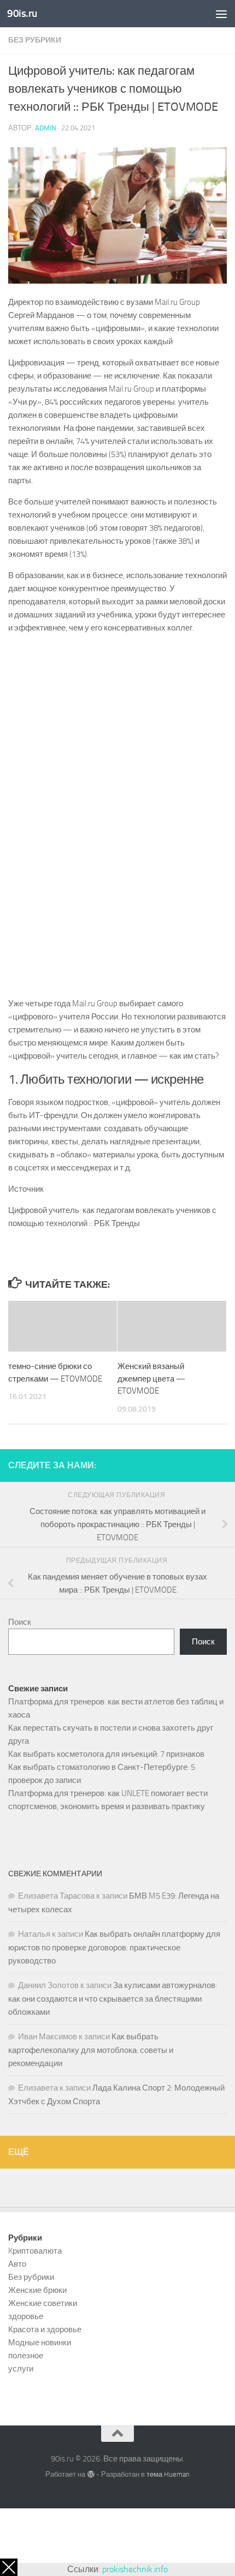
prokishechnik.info (135, 2569)
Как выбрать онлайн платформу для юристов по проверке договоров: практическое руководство (114, 1947)
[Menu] (221, 14)
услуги (21, 2369)
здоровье (26, 2316)
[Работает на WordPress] (90, 2474)
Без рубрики (35, 40)
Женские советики (43, 2303)
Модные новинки (40, 2343)
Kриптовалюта (35, 2251)
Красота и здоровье (45, 2329)
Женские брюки (37, 2290)
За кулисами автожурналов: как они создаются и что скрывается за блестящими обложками (113, 1999)
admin (46, 128)
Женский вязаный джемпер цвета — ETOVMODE (151, 1379)
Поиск (20, 1622)
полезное (26, 2356)
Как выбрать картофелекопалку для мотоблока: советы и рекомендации (91, 2050)
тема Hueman (168, 2474)
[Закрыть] (9, 2567)
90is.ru (22, 13)
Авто (17, 2264)
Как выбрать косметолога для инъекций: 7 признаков (106, 1754)
